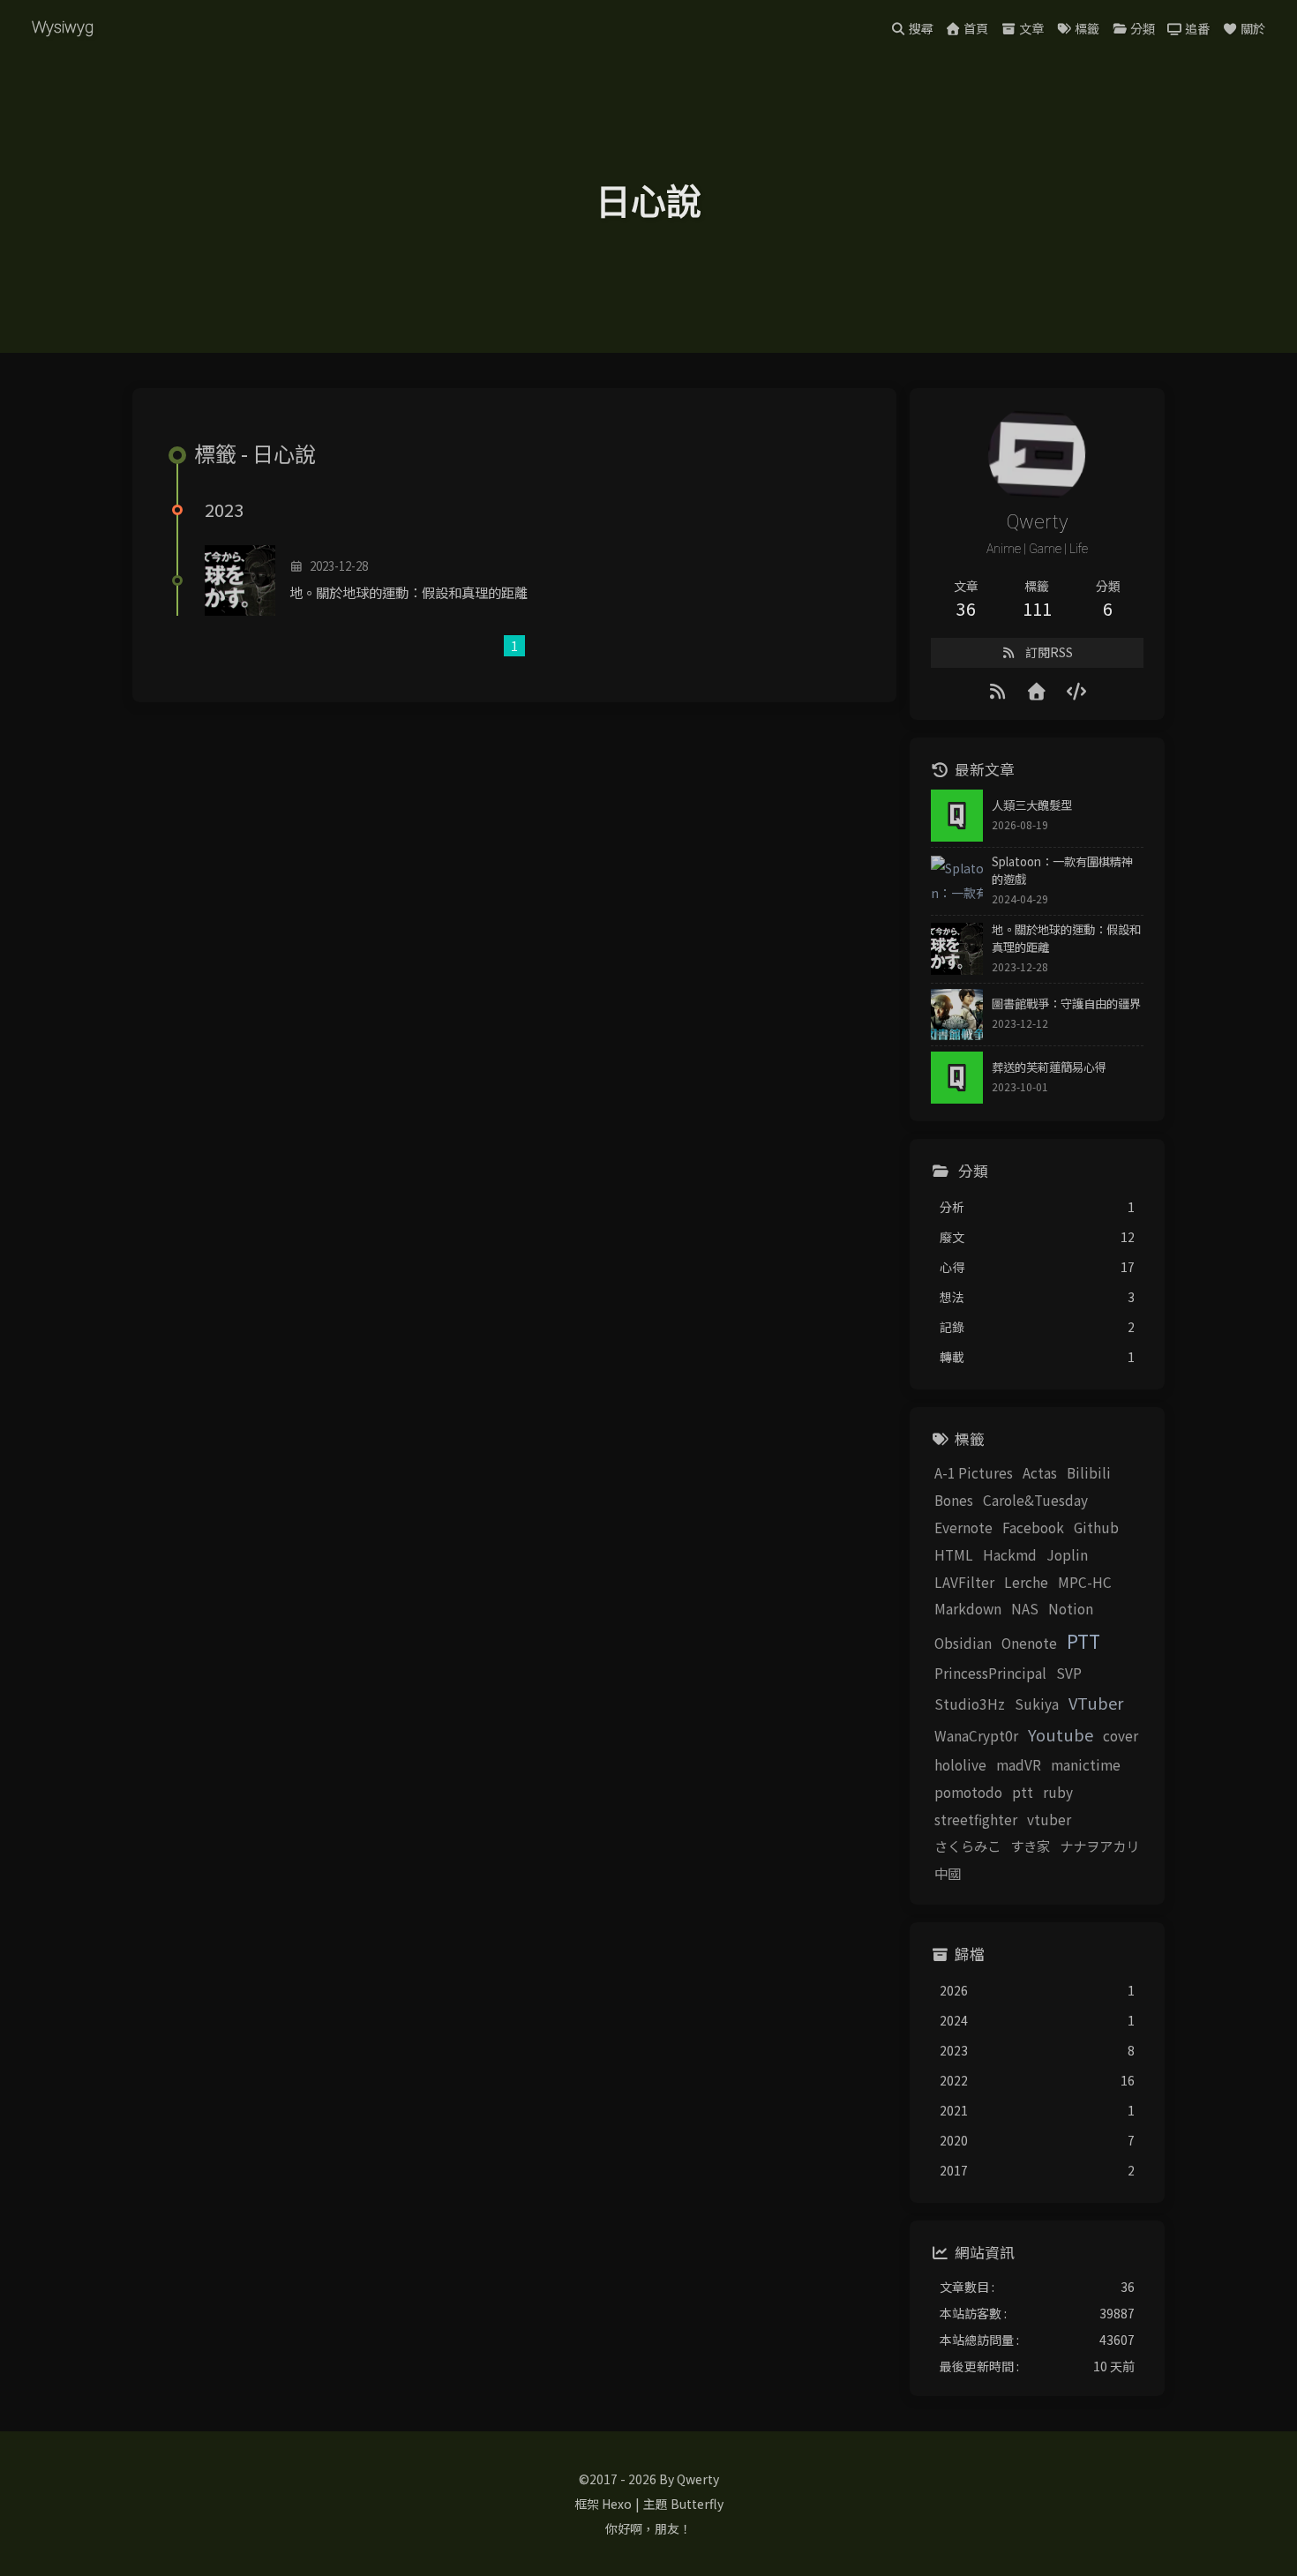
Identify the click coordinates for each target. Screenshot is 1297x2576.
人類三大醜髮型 (1032, 805)
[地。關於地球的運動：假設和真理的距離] (240, 580)
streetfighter (976, 1819)
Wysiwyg (63, 27)
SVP (1069, 1673)
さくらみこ (967, 1846)
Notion (1071, 1608)
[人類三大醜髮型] (957, 816)
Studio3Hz (970, 1704)
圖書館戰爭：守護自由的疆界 (1066, 1003)
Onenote (1029, 1643)
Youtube (1061, 1734)
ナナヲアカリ (1099, 1846)
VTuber (1096, 1703)
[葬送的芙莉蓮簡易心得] (957, 1078)
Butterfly (697, 2504)
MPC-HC (1085, 1582)
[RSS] (998, 690)
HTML (954, 1554)
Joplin (1067, 1554)
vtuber (1049, 1819)
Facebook (1033, 1527)
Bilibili (1089, 1472)
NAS (1025, 1608)
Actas (1040, 1472)
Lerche (1026, 1582)
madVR (1019, 1764)
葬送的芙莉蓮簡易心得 (1049, 1067)
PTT (1083, 1641)
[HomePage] (1037, 690)
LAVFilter (964, 1582)
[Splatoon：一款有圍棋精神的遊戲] (957, 882)
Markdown (968, 1608)
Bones (954, 1500)
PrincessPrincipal (990, 1673)
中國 (948, 1873)
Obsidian (963, 1643)
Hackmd (1010, 1554)
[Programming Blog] (1077, 690)
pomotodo (968, 1792)
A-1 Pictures (974, 1472)
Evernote (963, 1527)
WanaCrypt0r (976, 1735)
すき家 (1030, 1846)
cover (1121, 1735)
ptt (1023, 1792)
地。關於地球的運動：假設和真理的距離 (409, 592)
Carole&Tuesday (1035, 1500)
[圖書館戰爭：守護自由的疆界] (957, 1015)
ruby (1058, 1792)
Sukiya (1037, 1704)
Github (1096, 1527)
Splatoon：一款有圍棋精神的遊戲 (1062, 870)
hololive (960, 1764)
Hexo (617, 2504)
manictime (1086, 1764)
